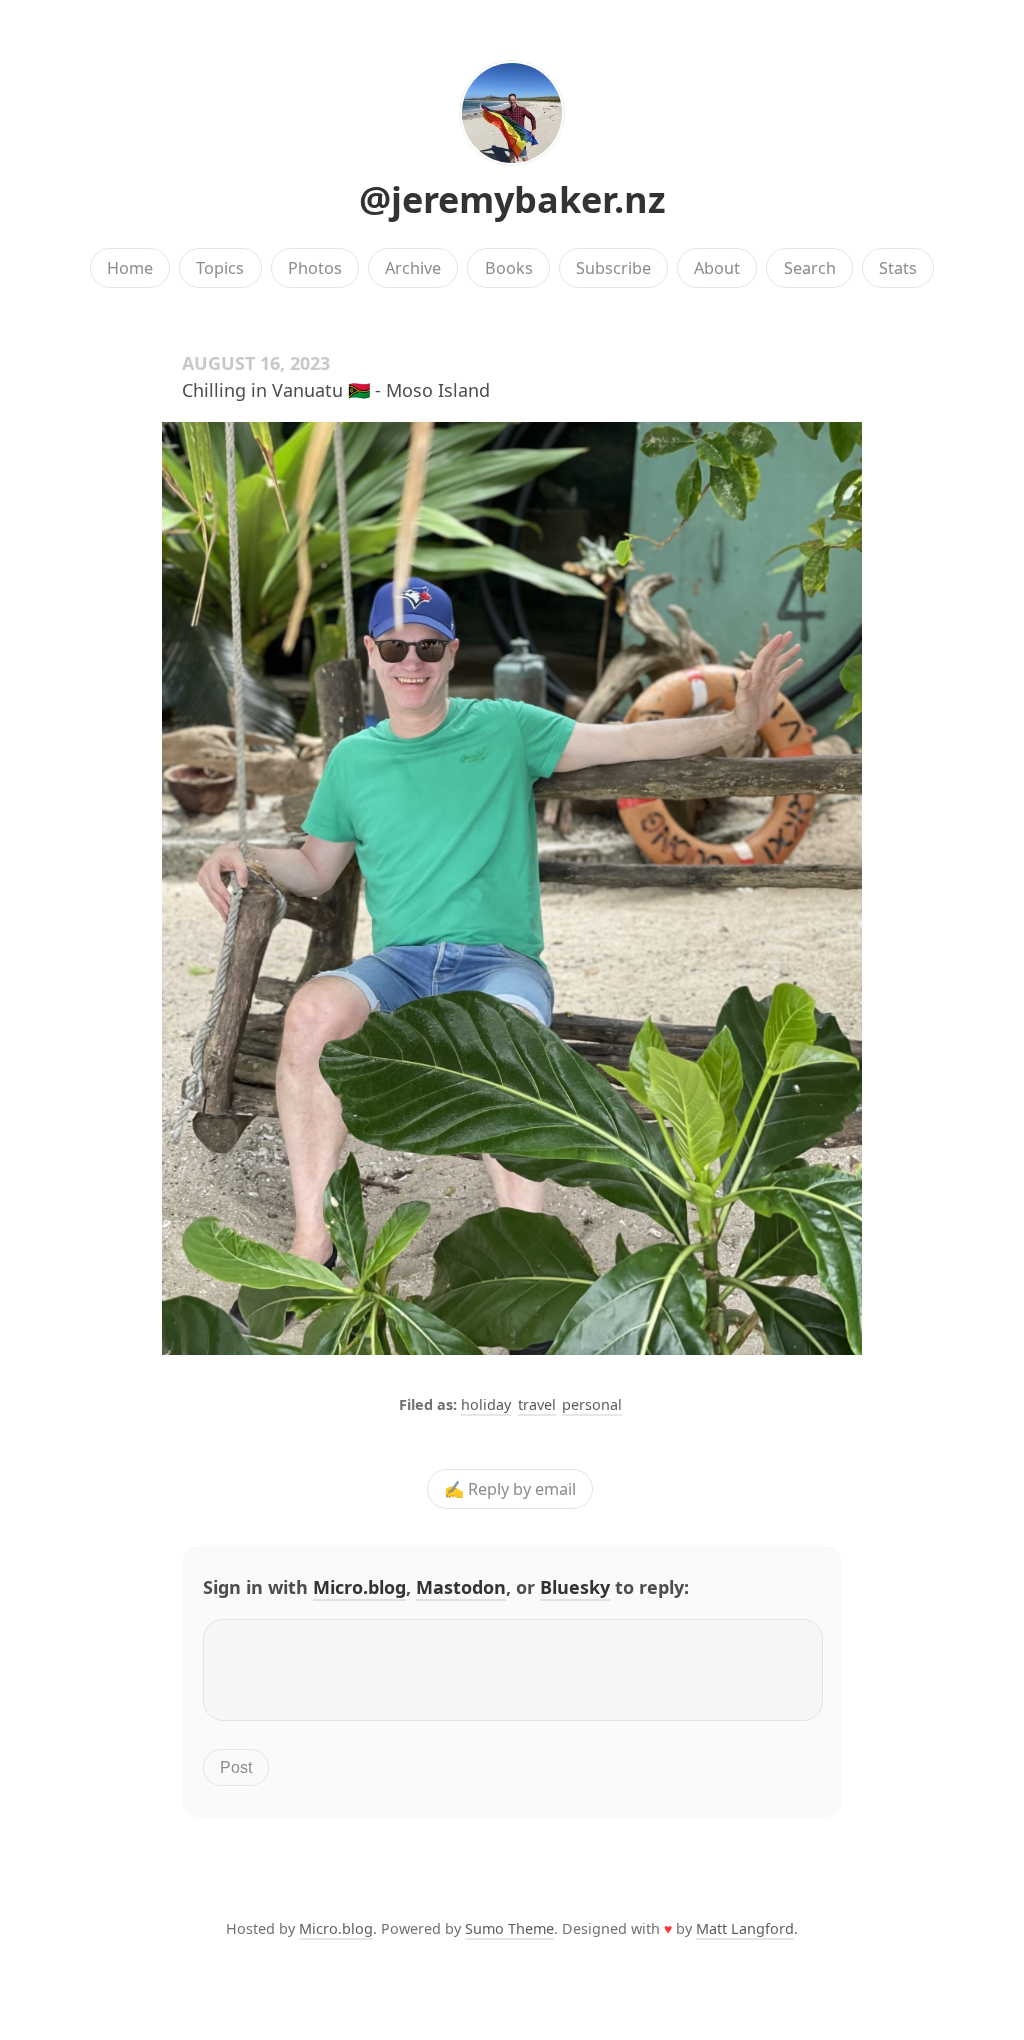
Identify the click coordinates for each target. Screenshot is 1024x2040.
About (717, 268)
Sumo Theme (509, 1928)
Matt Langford (745, 1928)
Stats (898, 268)
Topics (220, 268)
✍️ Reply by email (510, 1489)
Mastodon (461, 1587)
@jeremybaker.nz (512, 199)
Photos (315, 268)
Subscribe (613, 268)
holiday (486, 1404)
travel (537, 1404)
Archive (413, 268)
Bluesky (575, 1587)
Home (130, 268)
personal (592, 1404)
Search (810, 268)
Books (509, 268)
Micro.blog (359, 1587)
